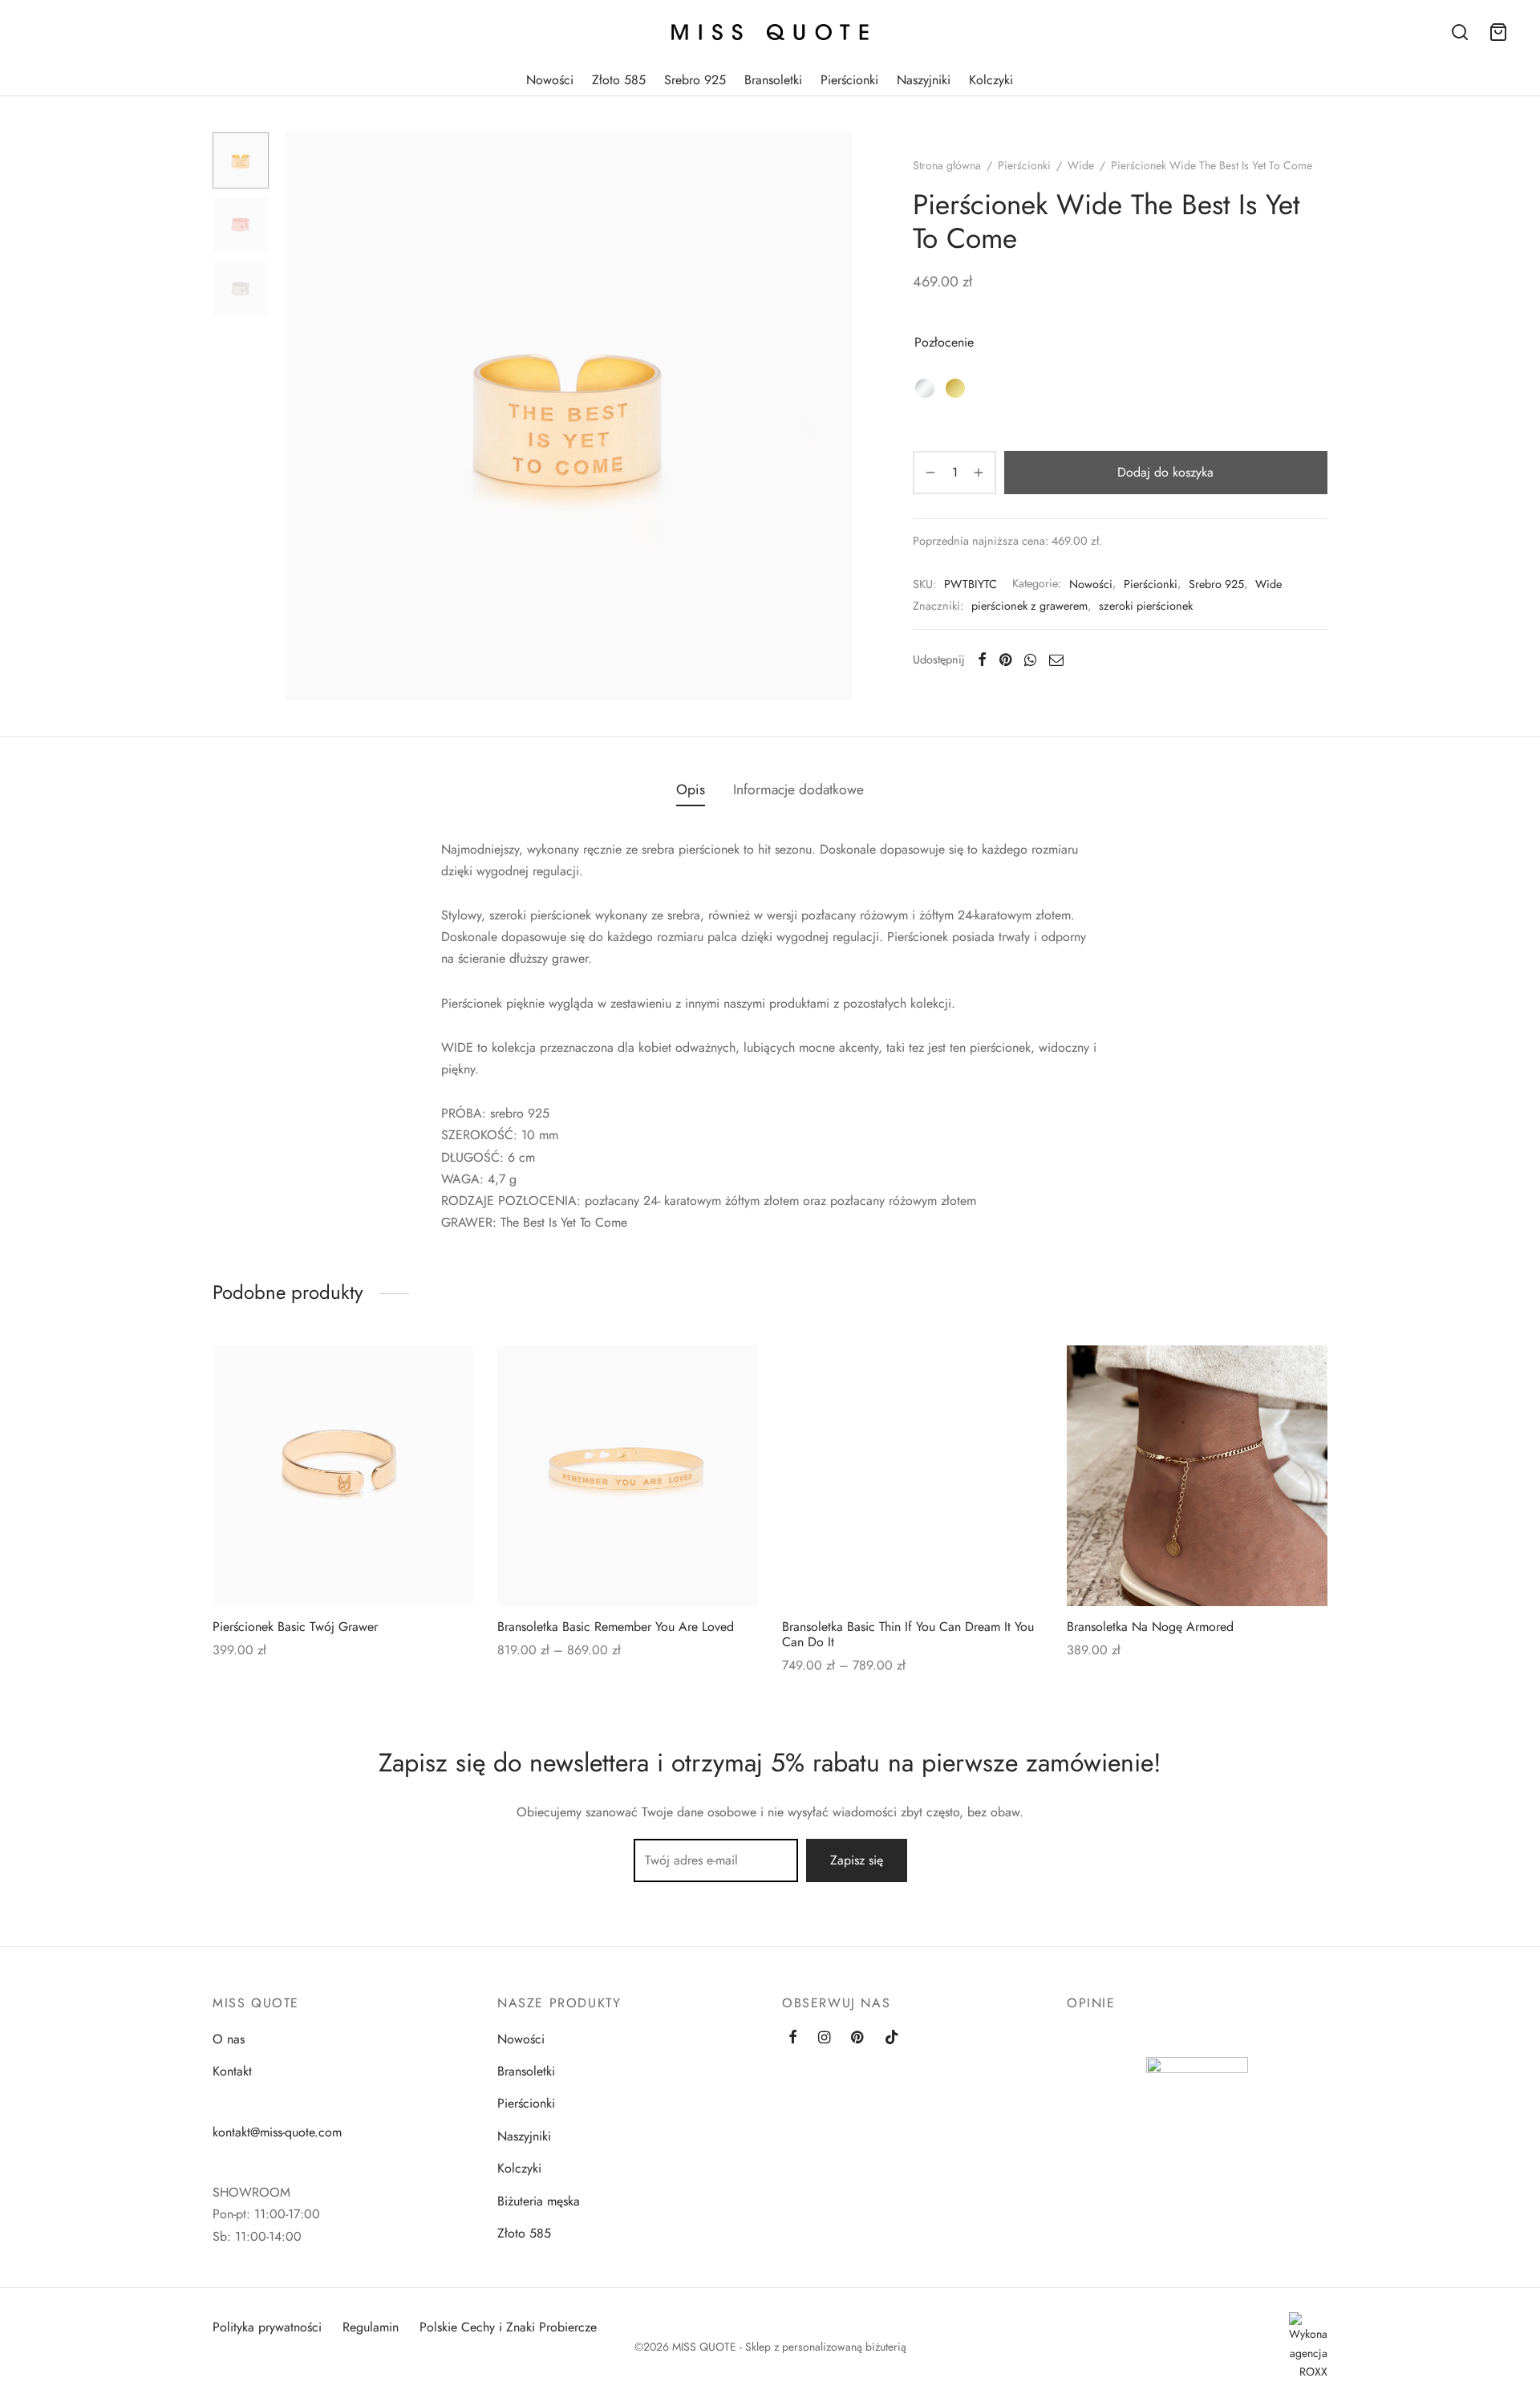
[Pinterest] (1005, 659)
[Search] (1460, 32)
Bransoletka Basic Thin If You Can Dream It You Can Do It (908, 1634)
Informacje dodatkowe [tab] (798, 789)
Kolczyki (991, 80)
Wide (1081, 165)
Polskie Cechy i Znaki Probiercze (508, 2327)
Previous (301, 416)
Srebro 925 (695, 80)
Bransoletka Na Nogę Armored (1150, 1627)
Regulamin (371, 2327)
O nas (229, 2039)
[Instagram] (824, 2039)
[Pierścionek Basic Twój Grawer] (343, 1476)
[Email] (1056, 659)
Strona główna (947, 165)
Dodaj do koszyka (1166, 472)
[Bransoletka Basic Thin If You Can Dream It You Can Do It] (912, 1476)
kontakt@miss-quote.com (277, 2132)
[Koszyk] (1498, 32)
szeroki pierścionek (1146, 606)
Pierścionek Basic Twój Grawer (295, 1627)
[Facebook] (982, 659)
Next (837, 416)
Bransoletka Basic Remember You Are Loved (616, 1627)
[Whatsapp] (1030, 659)
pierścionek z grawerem (1029, 606)
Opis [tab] (691, 789)
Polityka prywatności (267, 2327)
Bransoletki (773, 80)
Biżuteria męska (539, 2201)
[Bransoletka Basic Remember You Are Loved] (628, 1476)
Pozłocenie (944, 342)
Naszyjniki (924, 80)
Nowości (550, 80)
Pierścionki (849, 80)
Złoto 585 (619, 80)
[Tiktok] (892, 2039)
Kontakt (232, 2071)
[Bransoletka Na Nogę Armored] (1197, 1476)
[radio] (925, 388)
